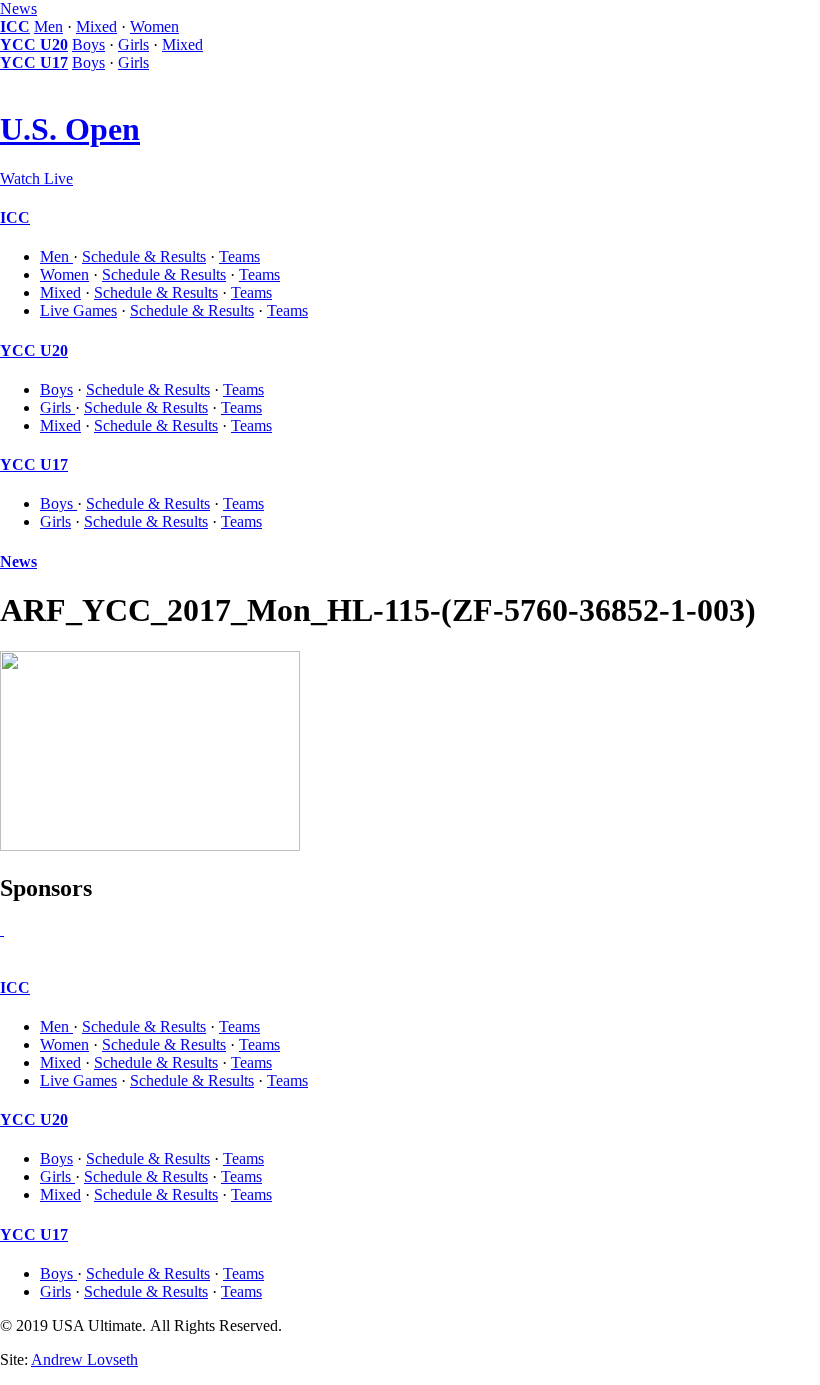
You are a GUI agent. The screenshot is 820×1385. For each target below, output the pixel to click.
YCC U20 (34, 44)
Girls (133, 44)
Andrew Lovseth (84, 1359)
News (18, 8)
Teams (239, 256)
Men (48, 26)
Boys (88, 44)
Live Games (78, 310)
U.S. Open (70, 129)
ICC (15, 26)
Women (154, 26)
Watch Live (36, 178)
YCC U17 (34, 62)
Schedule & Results (144, 256)
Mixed (96, 26)
